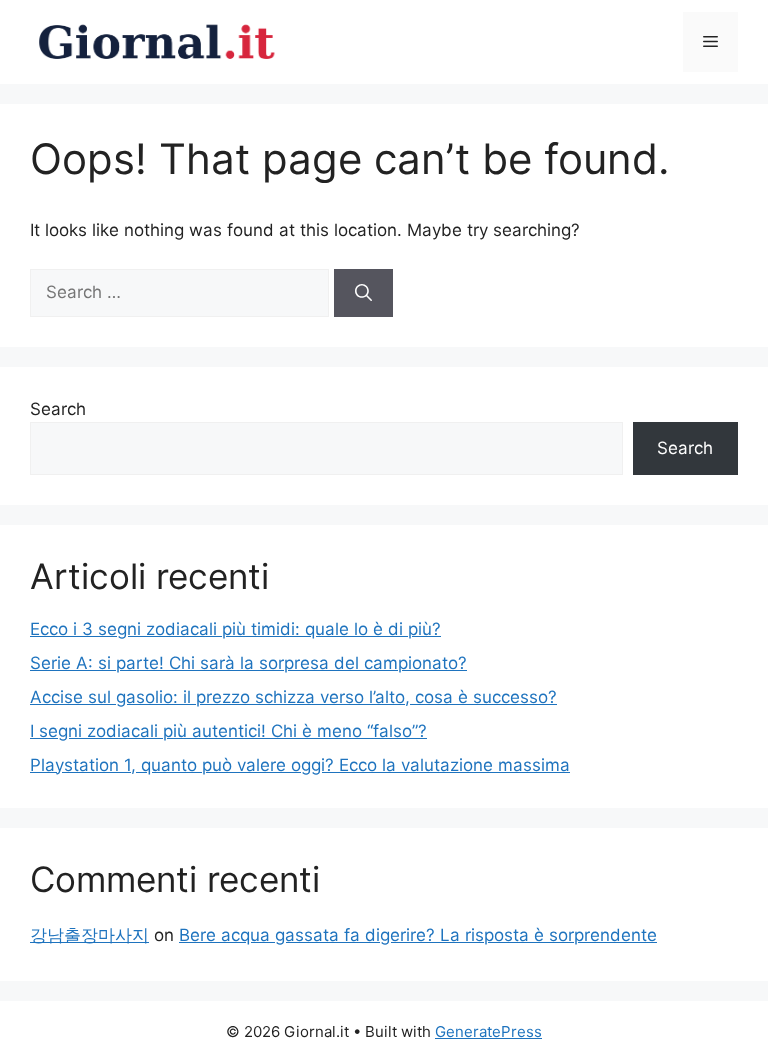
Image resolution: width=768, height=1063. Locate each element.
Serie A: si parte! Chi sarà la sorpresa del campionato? (248, 663)
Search (58, 409)
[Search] (363, 293)
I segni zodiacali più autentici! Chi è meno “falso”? (228, 731)
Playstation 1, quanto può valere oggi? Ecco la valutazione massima (300, 765)
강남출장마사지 (89, 935)
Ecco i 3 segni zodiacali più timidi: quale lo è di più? (235, 629)
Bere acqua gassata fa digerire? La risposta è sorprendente (418, 935)
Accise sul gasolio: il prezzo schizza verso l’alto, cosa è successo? (293, 697)
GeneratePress (488, 1031)
